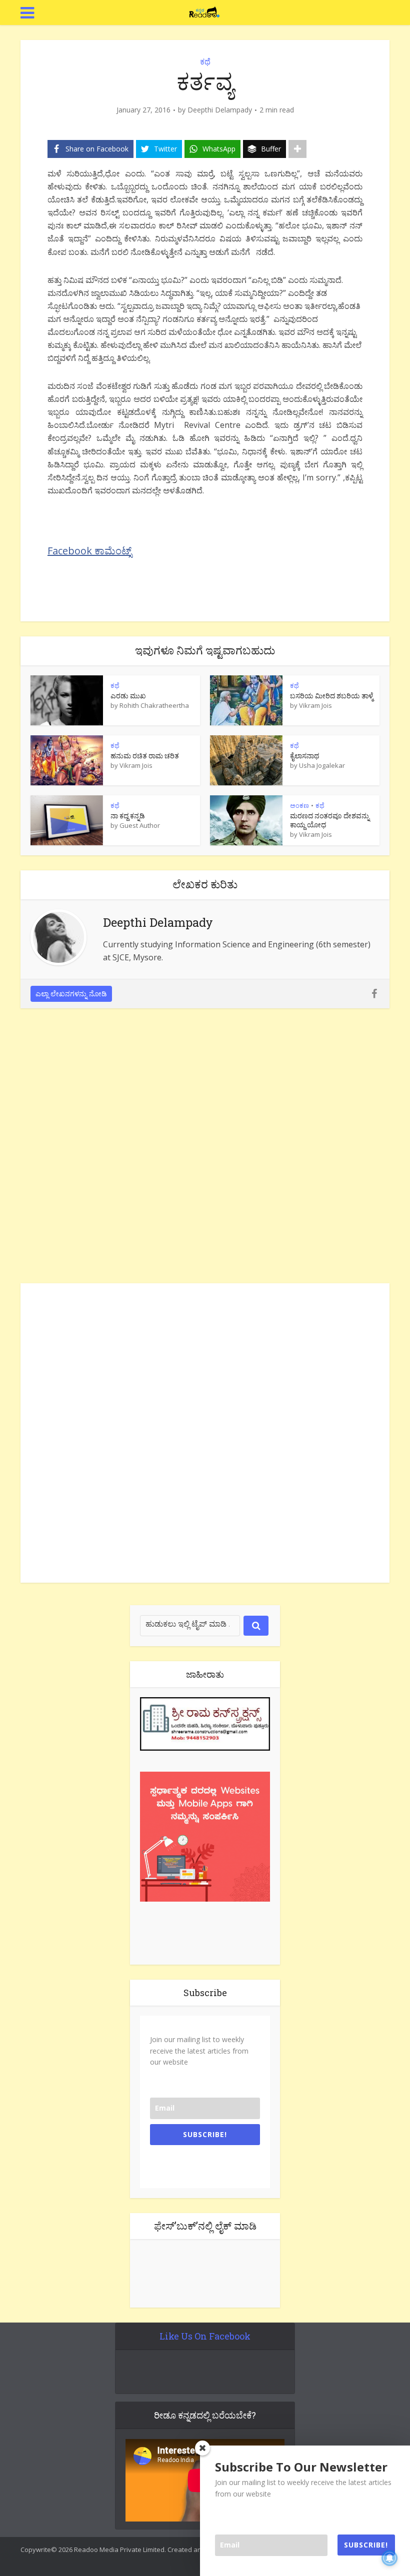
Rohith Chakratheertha (154, 705)
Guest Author (140, 825)
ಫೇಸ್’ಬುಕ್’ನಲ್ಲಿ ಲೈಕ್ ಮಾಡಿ (205, 2226)
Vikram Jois (315, 705)
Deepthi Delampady (220, 110)
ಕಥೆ (205, 61)
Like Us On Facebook (205, 2336)
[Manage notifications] (389, 2558)
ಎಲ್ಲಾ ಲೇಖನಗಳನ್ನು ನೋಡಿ (71, 994)
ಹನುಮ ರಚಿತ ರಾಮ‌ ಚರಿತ (145, 756)
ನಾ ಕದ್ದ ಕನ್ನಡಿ (128, 816)
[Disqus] (205, 1148)
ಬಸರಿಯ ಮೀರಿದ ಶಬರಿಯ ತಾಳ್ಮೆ (331, 696)
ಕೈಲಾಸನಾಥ (304, 756)
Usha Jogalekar (322, 765)
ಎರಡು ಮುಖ (128, 696)
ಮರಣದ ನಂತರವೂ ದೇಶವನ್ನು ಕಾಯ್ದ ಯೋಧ (330, 820)
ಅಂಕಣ (299, 805)
